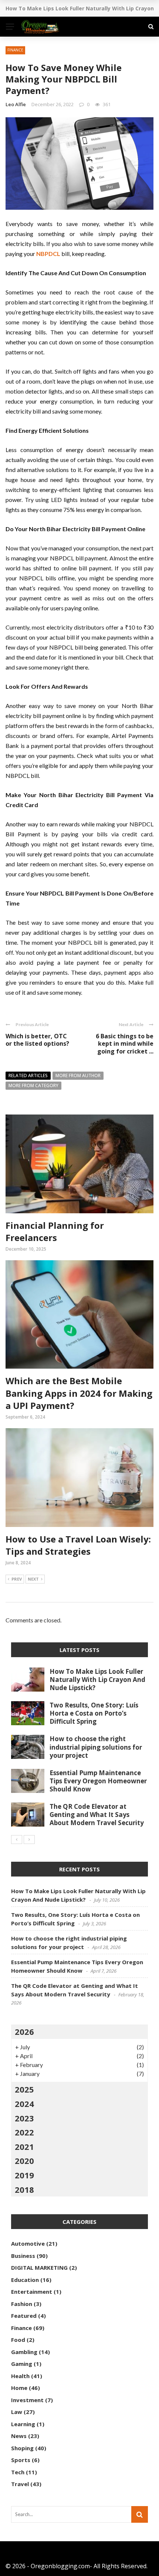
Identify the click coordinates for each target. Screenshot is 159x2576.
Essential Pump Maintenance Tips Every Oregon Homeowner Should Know (98, 1781)
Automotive (28, 2243)
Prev (17, 1579)
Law (17, 2412)
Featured (24, 2316)
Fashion (22, 2304)
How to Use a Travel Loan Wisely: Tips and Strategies (78, 1545)
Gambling (24, 2352)
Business (23, 2256)
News (19, 2436)
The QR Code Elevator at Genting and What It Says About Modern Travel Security (97, 1815)
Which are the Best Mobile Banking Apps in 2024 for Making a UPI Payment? (79, 1393)
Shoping (22, 2448)
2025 (24, 2089)
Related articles (28, 1075)
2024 (24, 2104)
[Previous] (17, 1840)
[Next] (29, 1840)
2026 (24, 2032)
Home (19, 2388)
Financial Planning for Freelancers (55, 1232)
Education (25, 2280)
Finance (15, 50)
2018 (24, 2189)
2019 (24, 2175)
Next (33, 1579)
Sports (21, 2460)
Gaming (22, 2364)
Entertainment (32, 2292)
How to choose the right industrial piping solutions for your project (96, 1747)
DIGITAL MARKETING (39, 2268)
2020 (24, 2161)
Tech (18, 2472)
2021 (24, 2147)
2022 (24, 2132)
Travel (20, 2484)
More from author (78, 1075)
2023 (24, 2118)
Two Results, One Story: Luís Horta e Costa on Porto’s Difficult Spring (94, 1713)
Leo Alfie (16, 104)
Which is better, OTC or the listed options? (37, 1040)
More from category (33, 1085)
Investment (27, 2400)
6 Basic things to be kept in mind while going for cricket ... (125, 1044)
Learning (23, 2424)
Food (18, 2340)
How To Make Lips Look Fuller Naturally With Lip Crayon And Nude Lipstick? (97, 1680)
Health (20, 2376)
